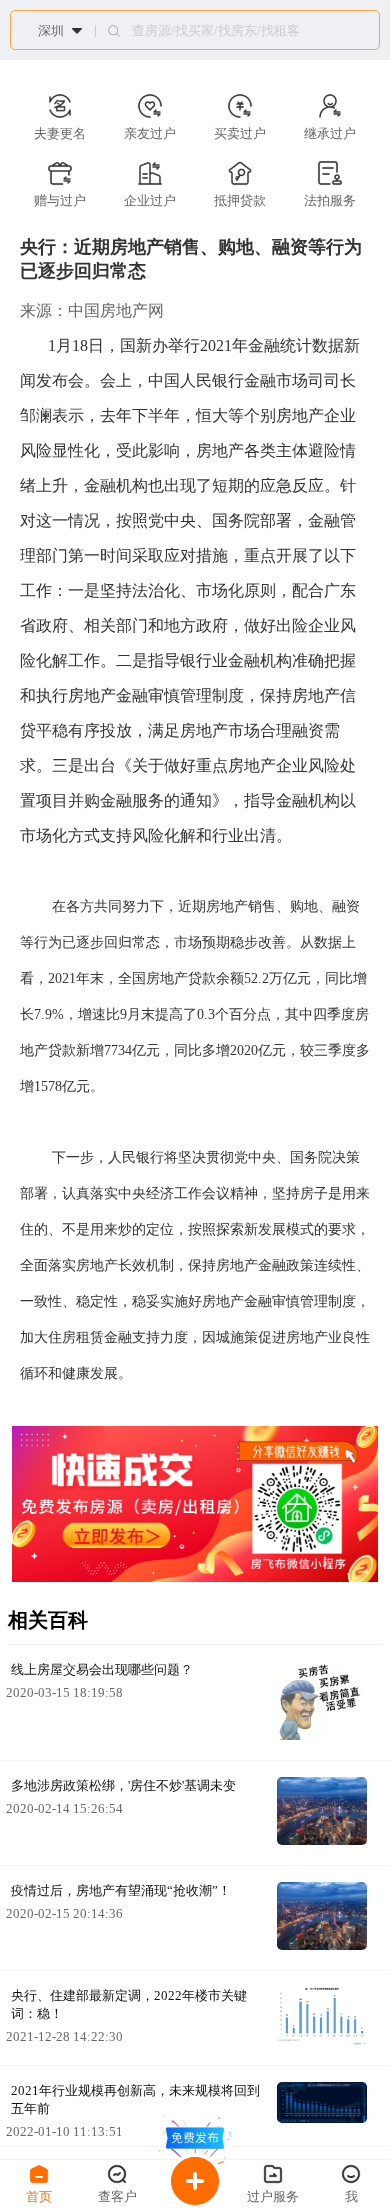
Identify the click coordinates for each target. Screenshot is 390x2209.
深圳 (51, 30)
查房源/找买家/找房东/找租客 (216, 31)
